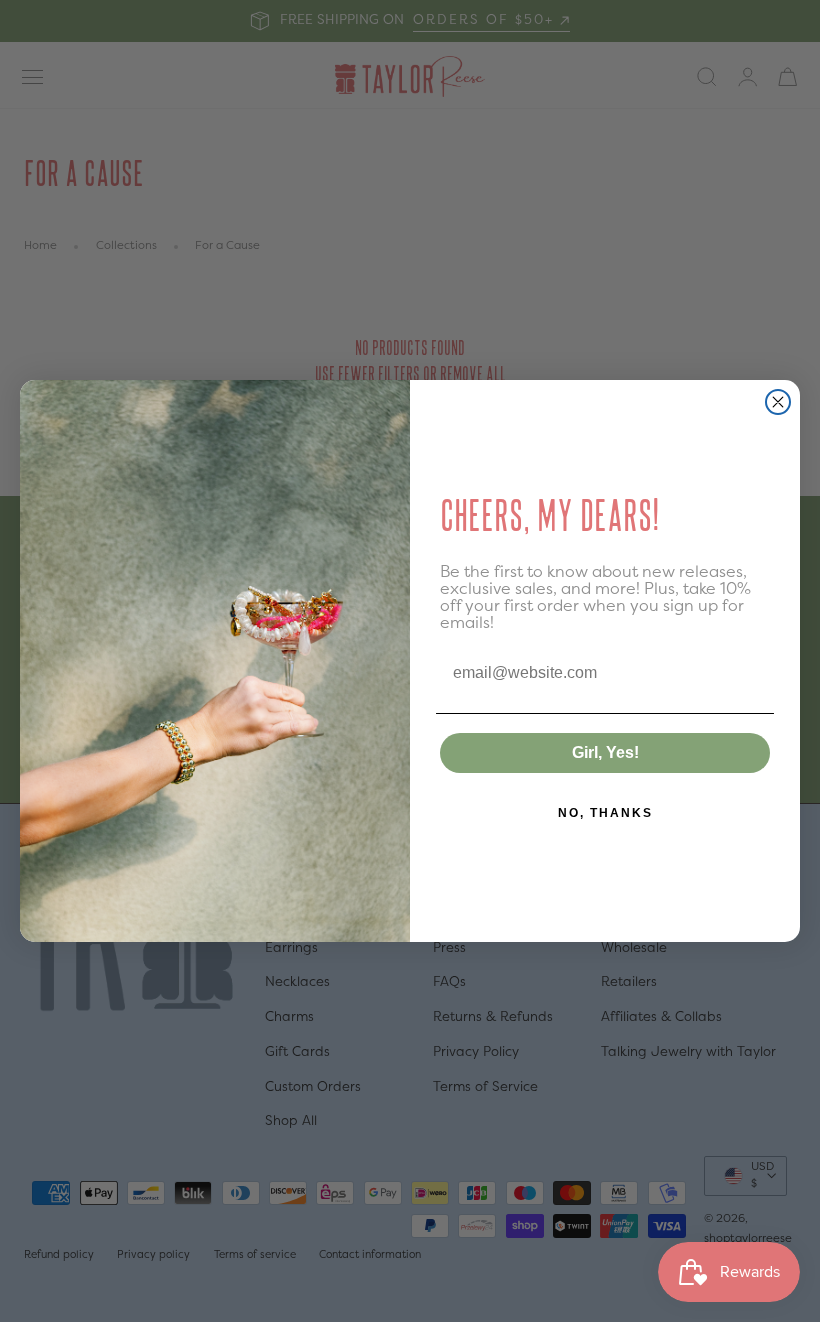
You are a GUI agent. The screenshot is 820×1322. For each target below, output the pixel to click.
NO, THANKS (605, 813)
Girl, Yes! (605, 752)
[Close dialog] (778, 402)
